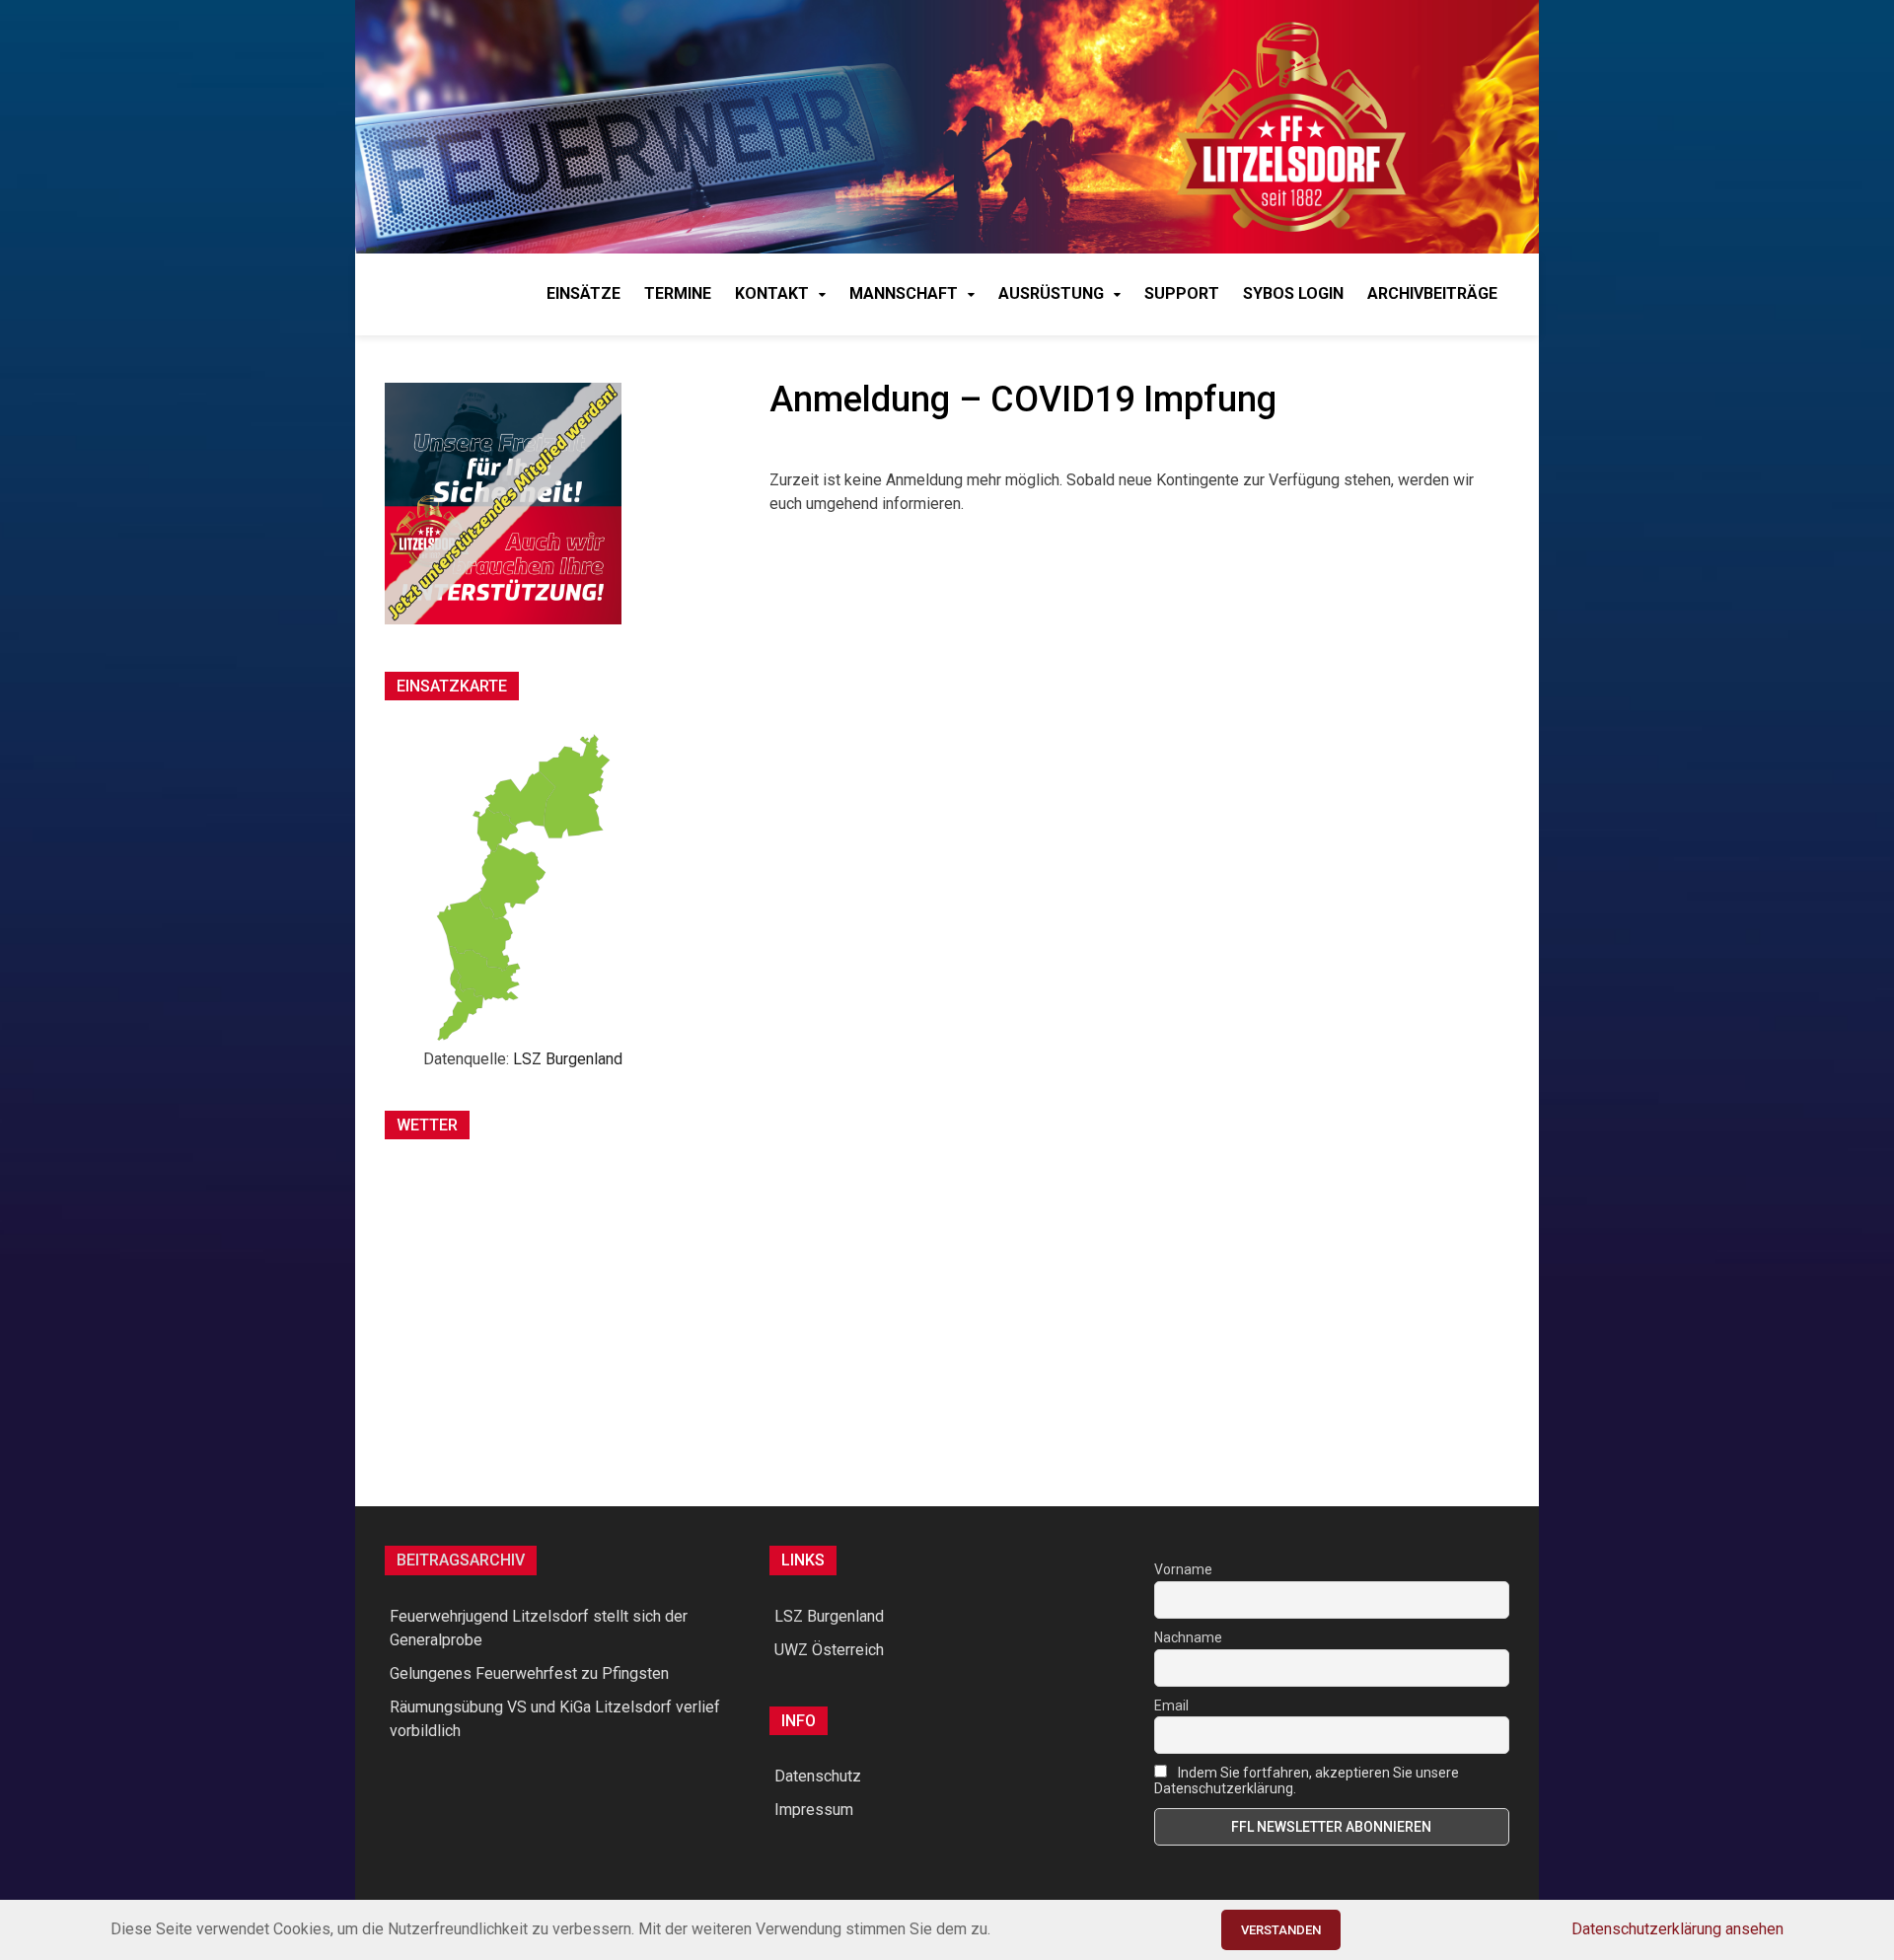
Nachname (1188, 1637)
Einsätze (583, 293)
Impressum (814, 1810)
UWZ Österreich (829, 1650)
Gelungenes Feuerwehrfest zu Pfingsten (529, 1673)
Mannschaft (904, 293)
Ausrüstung (1051, 293)
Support (1182, 293)
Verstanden (1281, 1930)
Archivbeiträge (1432, 293)
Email (1171, 1706)
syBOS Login (1293, 293)
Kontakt (772, 293)
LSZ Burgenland (568, 1059)
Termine (678, 293)
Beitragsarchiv (461, 1560)
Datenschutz (818, 1776)
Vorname (1183, 1569)
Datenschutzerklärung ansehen (1677, 1929)
